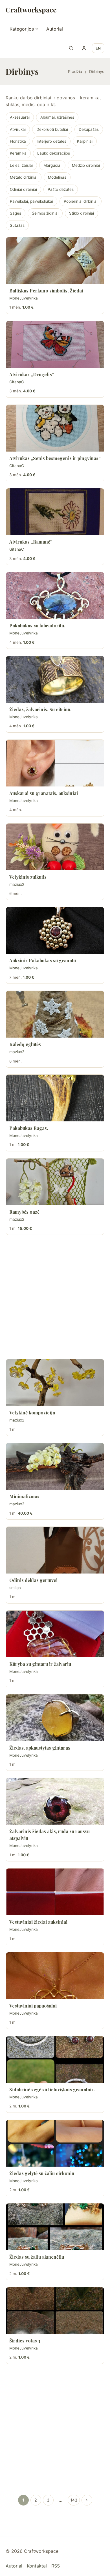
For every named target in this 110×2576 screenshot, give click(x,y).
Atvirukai (18, 129)
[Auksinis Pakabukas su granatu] (55, 930)
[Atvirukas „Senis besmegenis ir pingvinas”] (55, 428)
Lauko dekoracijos (54, 153)
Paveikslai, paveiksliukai (31, 201)
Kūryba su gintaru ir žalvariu (40, 1664)
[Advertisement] (55, 1297)
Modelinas (57, 177)
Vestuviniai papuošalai (33, 2006)
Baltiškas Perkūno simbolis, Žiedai (46, 291)
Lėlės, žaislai (21, 165)
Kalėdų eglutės (25, 1044)
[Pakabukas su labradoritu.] (55, 596)
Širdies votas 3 (25, 2341)
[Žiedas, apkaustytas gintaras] (55, 1718)
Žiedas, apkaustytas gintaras (40, 1748)
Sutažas (17, 225)
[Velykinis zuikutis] (55, 847)
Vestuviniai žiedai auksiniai (38, 1922)
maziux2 (17, 884)
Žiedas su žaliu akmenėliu (37, 2257)
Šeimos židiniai (45, 213)
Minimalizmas (24, 1496)
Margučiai (52, 165)
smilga (15, 1588)
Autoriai (55, 29)
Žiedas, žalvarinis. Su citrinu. (40, 709)
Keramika (18, 153)
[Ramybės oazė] (55, 1182)
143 (74, 2500)
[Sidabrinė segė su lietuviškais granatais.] (55, 2059)
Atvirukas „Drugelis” (32, 374)
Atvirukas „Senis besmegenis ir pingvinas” (55, 458)
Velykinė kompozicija (32, 1413)
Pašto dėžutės (61, 189)
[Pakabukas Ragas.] (55, 1098)
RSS (56, 2566)
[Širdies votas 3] (55, 2311)
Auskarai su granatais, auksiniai (44, 793)
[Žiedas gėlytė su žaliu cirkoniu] (55, 2143)
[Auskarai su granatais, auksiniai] (55, 763)
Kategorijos (22, 29)
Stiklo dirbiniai (82, 213)
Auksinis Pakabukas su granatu (43, 960)
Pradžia (75, 71)
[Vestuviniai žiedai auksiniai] (55, 1892)
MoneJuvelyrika (24, 298)
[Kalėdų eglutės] (55, 1014)
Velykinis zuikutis (28, 877)
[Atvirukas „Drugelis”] (55, 344)
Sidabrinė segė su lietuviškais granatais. (52, 2089)
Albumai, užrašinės (57, 117)
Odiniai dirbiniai (23, 189)
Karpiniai (85, 141)
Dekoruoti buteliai (52, 129)
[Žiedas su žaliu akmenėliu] (55, 2227)
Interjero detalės (51, 141)
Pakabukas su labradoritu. (37, 626)
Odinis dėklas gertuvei (33, 1580)
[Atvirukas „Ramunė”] (55, 512)
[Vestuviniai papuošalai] (55, 1976)
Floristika (18, 141)
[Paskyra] (84, 48)
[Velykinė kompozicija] (55, 1383)
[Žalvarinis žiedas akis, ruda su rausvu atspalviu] (55, 1801)
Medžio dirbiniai (86, 165)
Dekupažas (89, 129)
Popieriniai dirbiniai (81, 201)
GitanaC (17, 382)
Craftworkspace (31, 10)
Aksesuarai (20, 117)
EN (98, 48)
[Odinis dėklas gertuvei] (55, 1550)
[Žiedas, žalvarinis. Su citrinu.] (55, 679)
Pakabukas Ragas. (29, 1128)
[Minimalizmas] (55, 1466)
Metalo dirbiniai (24, 177)
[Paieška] (71, 48)
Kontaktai (37, 2566)
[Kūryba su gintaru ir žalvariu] (55, 1634)
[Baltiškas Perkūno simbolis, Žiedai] (55, 261)
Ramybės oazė (24, 1212)
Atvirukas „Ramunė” (31, 542)
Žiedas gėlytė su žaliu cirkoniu (42, 2173)
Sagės (16, 213)
